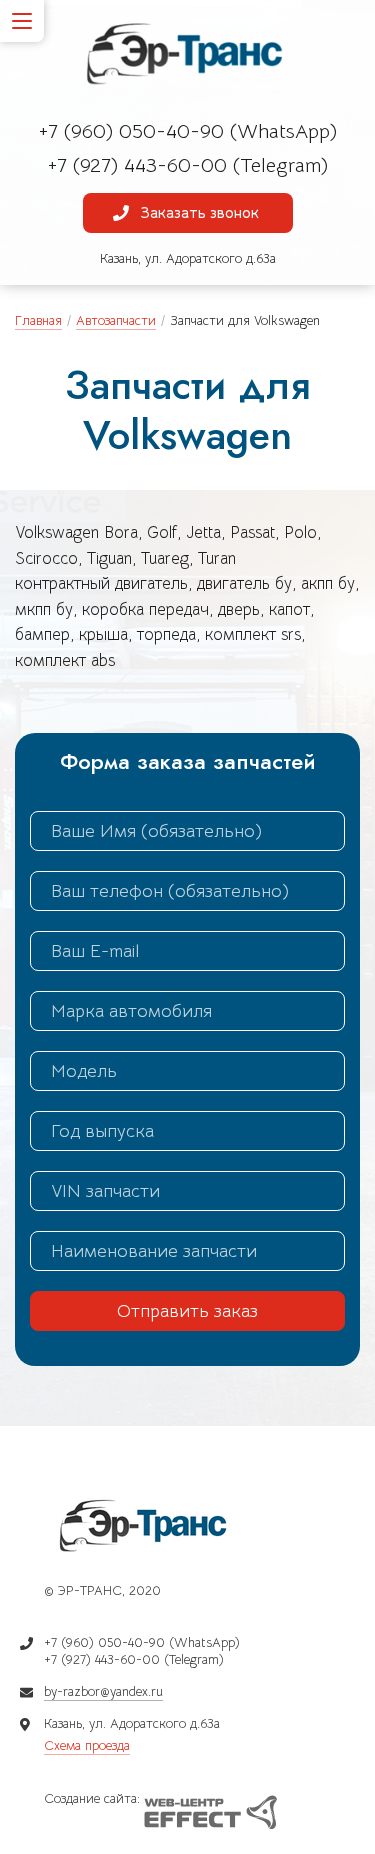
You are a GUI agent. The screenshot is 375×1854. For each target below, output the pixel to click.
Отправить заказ (187, 1311)
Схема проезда (87, 1745)
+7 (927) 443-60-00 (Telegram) (188, 165)
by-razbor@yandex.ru (103, 1691)
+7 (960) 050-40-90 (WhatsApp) (188, 131)
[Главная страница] (188, 55)
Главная (38, 320)
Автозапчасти (116, 320)
